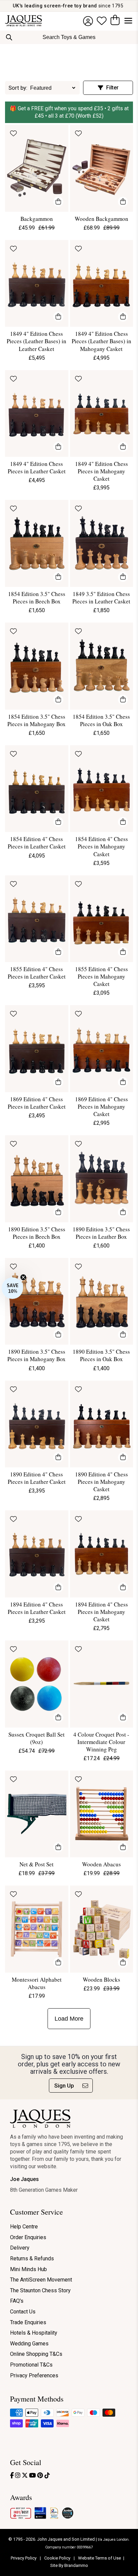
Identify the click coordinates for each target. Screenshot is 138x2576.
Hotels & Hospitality (34, 2333)
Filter (112, 88)
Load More (69, 2019)
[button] (12, 1288)
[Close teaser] (23, 1277)
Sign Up (64, 2086)
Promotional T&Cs (31, 2365)
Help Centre (24, 2227)
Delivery (20, 2248)
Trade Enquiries (28, 2322)
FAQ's (17, 2301)
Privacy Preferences (34, 2375)
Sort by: (18, 88)
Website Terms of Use (99, 2558)
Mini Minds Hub (28, 2269)
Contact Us (23, 2312)
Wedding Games (29, 2344)
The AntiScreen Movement (41, 2280)
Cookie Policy (58, 2558)
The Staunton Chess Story (40, 2290)
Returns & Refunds (32, 2258)
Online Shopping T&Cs (36, 2354)
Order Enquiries (28, 2237)
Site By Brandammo (69, 2565)
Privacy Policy (24, 2558)
